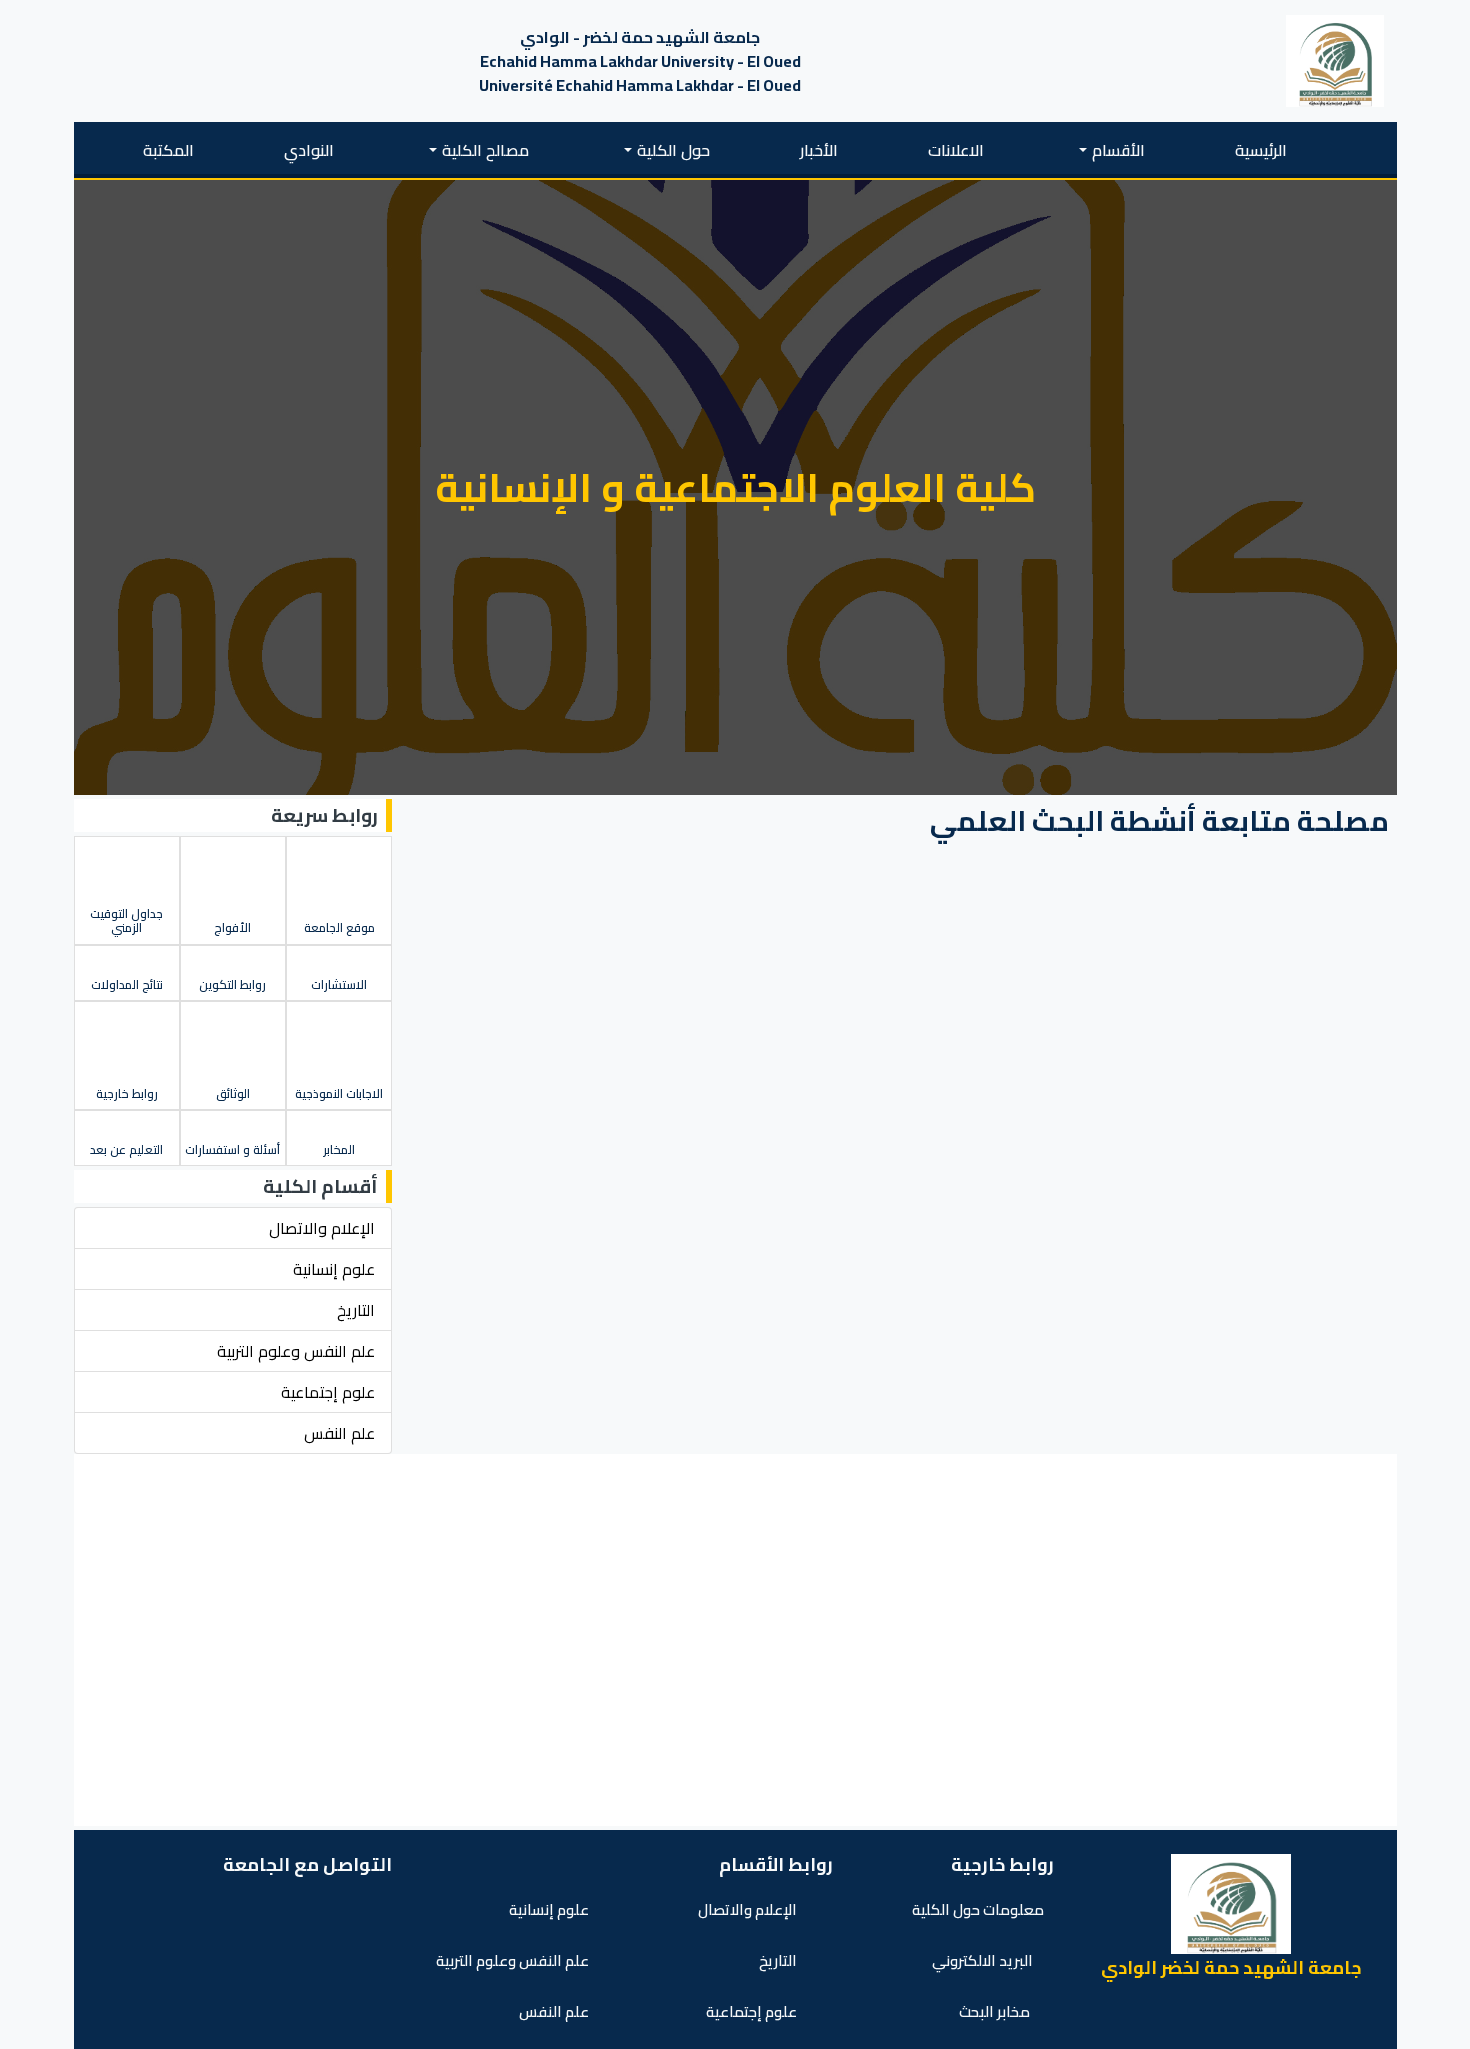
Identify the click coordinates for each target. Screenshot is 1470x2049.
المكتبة (168, 150)
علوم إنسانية (550, 1909)
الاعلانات (956, 150)
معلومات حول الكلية (978, 1909)
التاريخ (779, 1960)
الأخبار (819, 150)
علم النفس (555, 2011)
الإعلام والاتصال (749, 1909)
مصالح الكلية (485, 150)
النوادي (309, 150)
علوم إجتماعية (753, 2011)
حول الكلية (673, 150)
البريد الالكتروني (982, 1960)
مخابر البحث (996, 2011)
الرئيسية (1261, 150)
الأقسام (1118, 150)
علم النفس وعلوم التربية (514, 1960)
